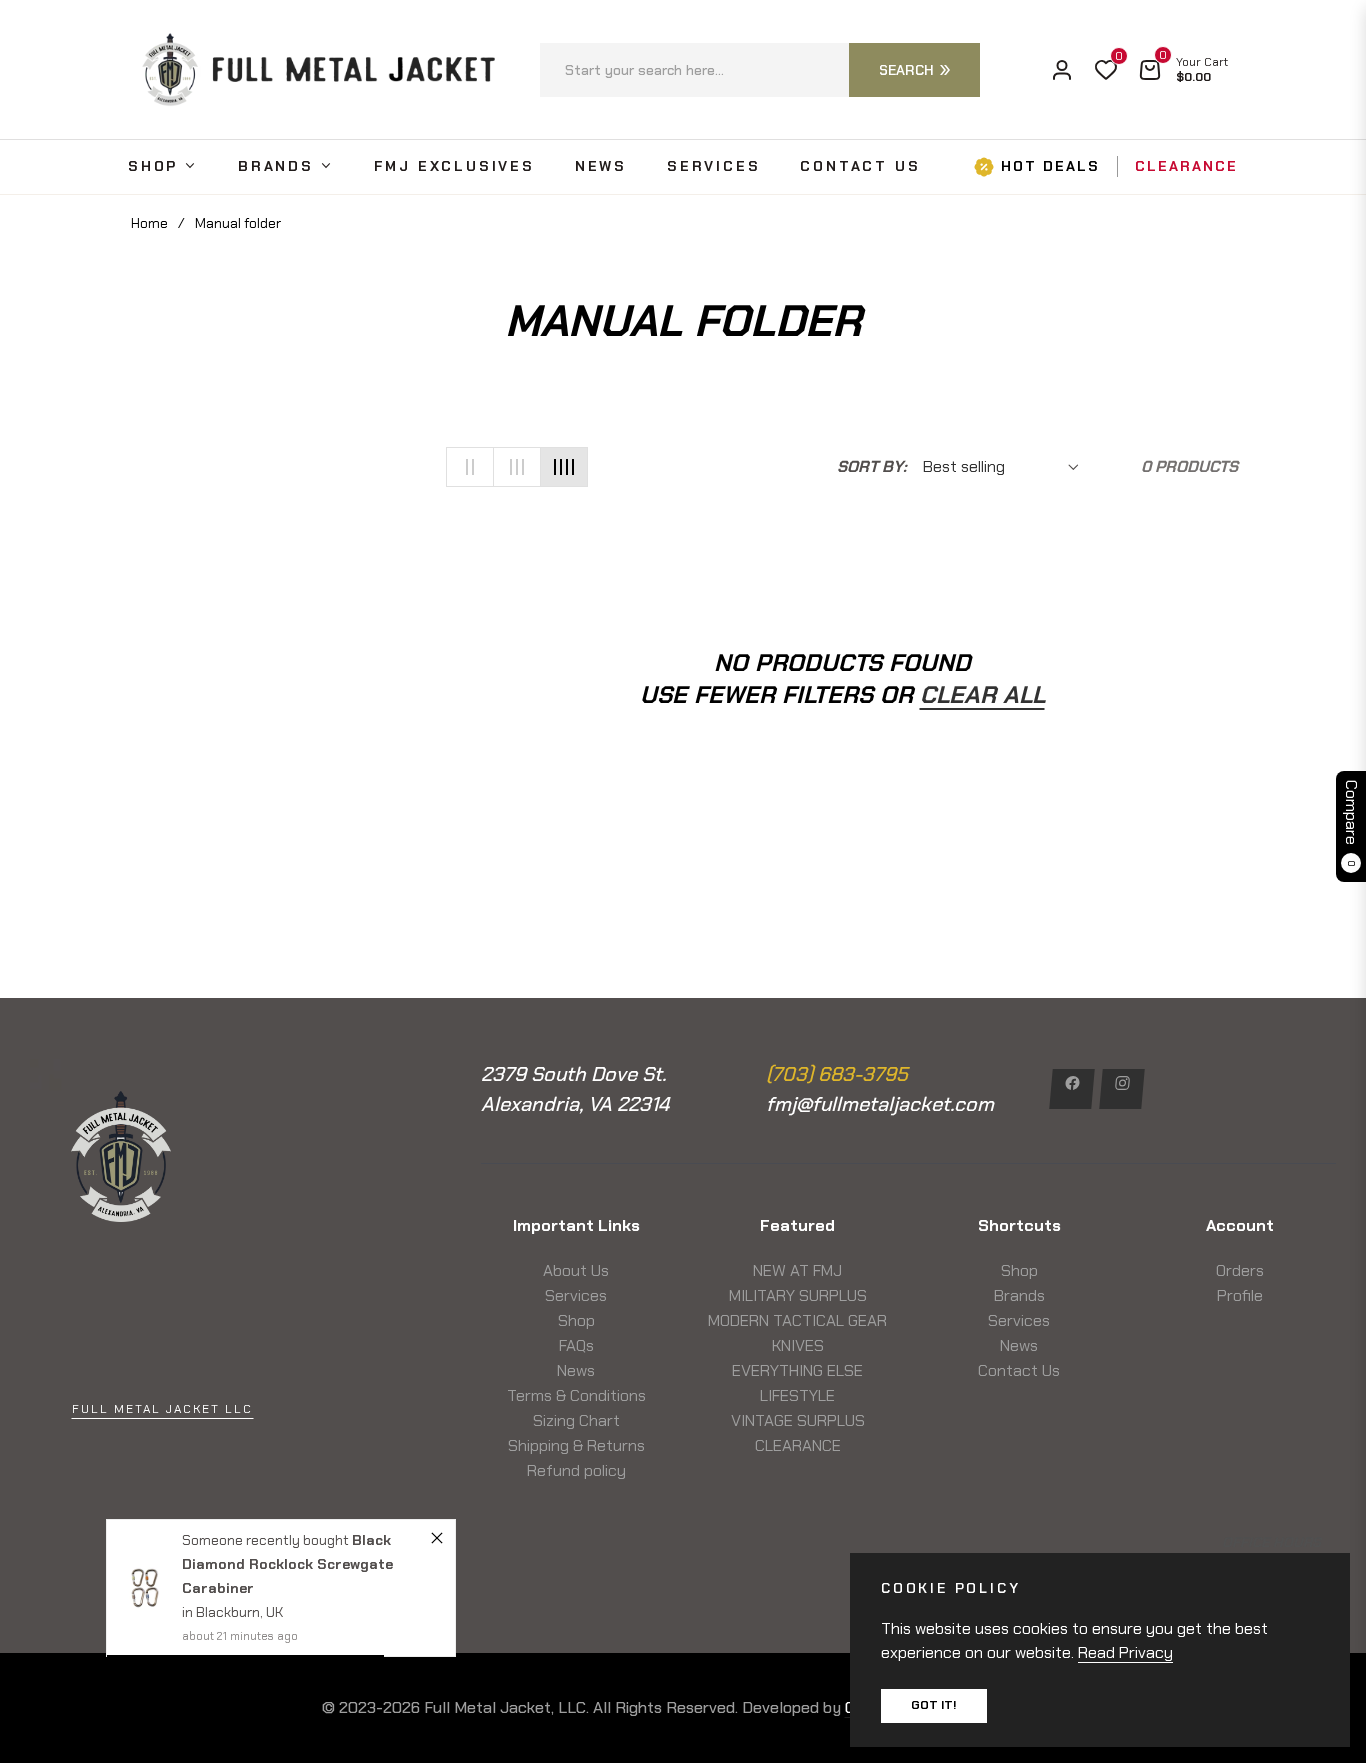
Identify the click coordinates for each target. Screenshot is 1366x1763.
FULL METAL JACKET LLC (162, 1409)
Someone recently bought (267, 1540)
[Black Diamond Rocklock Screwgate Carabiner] (144, 1588)
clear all (982, 694)
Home (149, 223)
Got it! (934, 1705)
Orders (1240, 1270)
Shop (576, 1320)
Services (576, 1295)
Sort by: (872, 466)
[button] (760, 70)
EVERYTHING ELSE (797, 1370)
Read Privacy (1125, 1652)
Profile (1240, 1295)
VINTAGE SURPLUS (798, 1420)
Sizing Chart (576, 1420)
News (576, 1370)
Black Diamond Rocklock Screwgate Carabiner (287, 1564)
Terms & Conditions (576, 1395)
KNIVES (798, 1345)
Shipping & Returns (576, 1445)
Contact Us (1019, 1370)
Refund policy (576, 1470)
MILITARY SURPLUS (798, 1295)
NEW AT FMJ (797, 1270)
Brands (1019, 1295)
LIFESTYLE (797, 1395)
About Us (576, 1270)
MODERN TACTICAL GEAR (797, 1320)
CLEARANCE (798, 1445)
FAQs (576, 1345)
